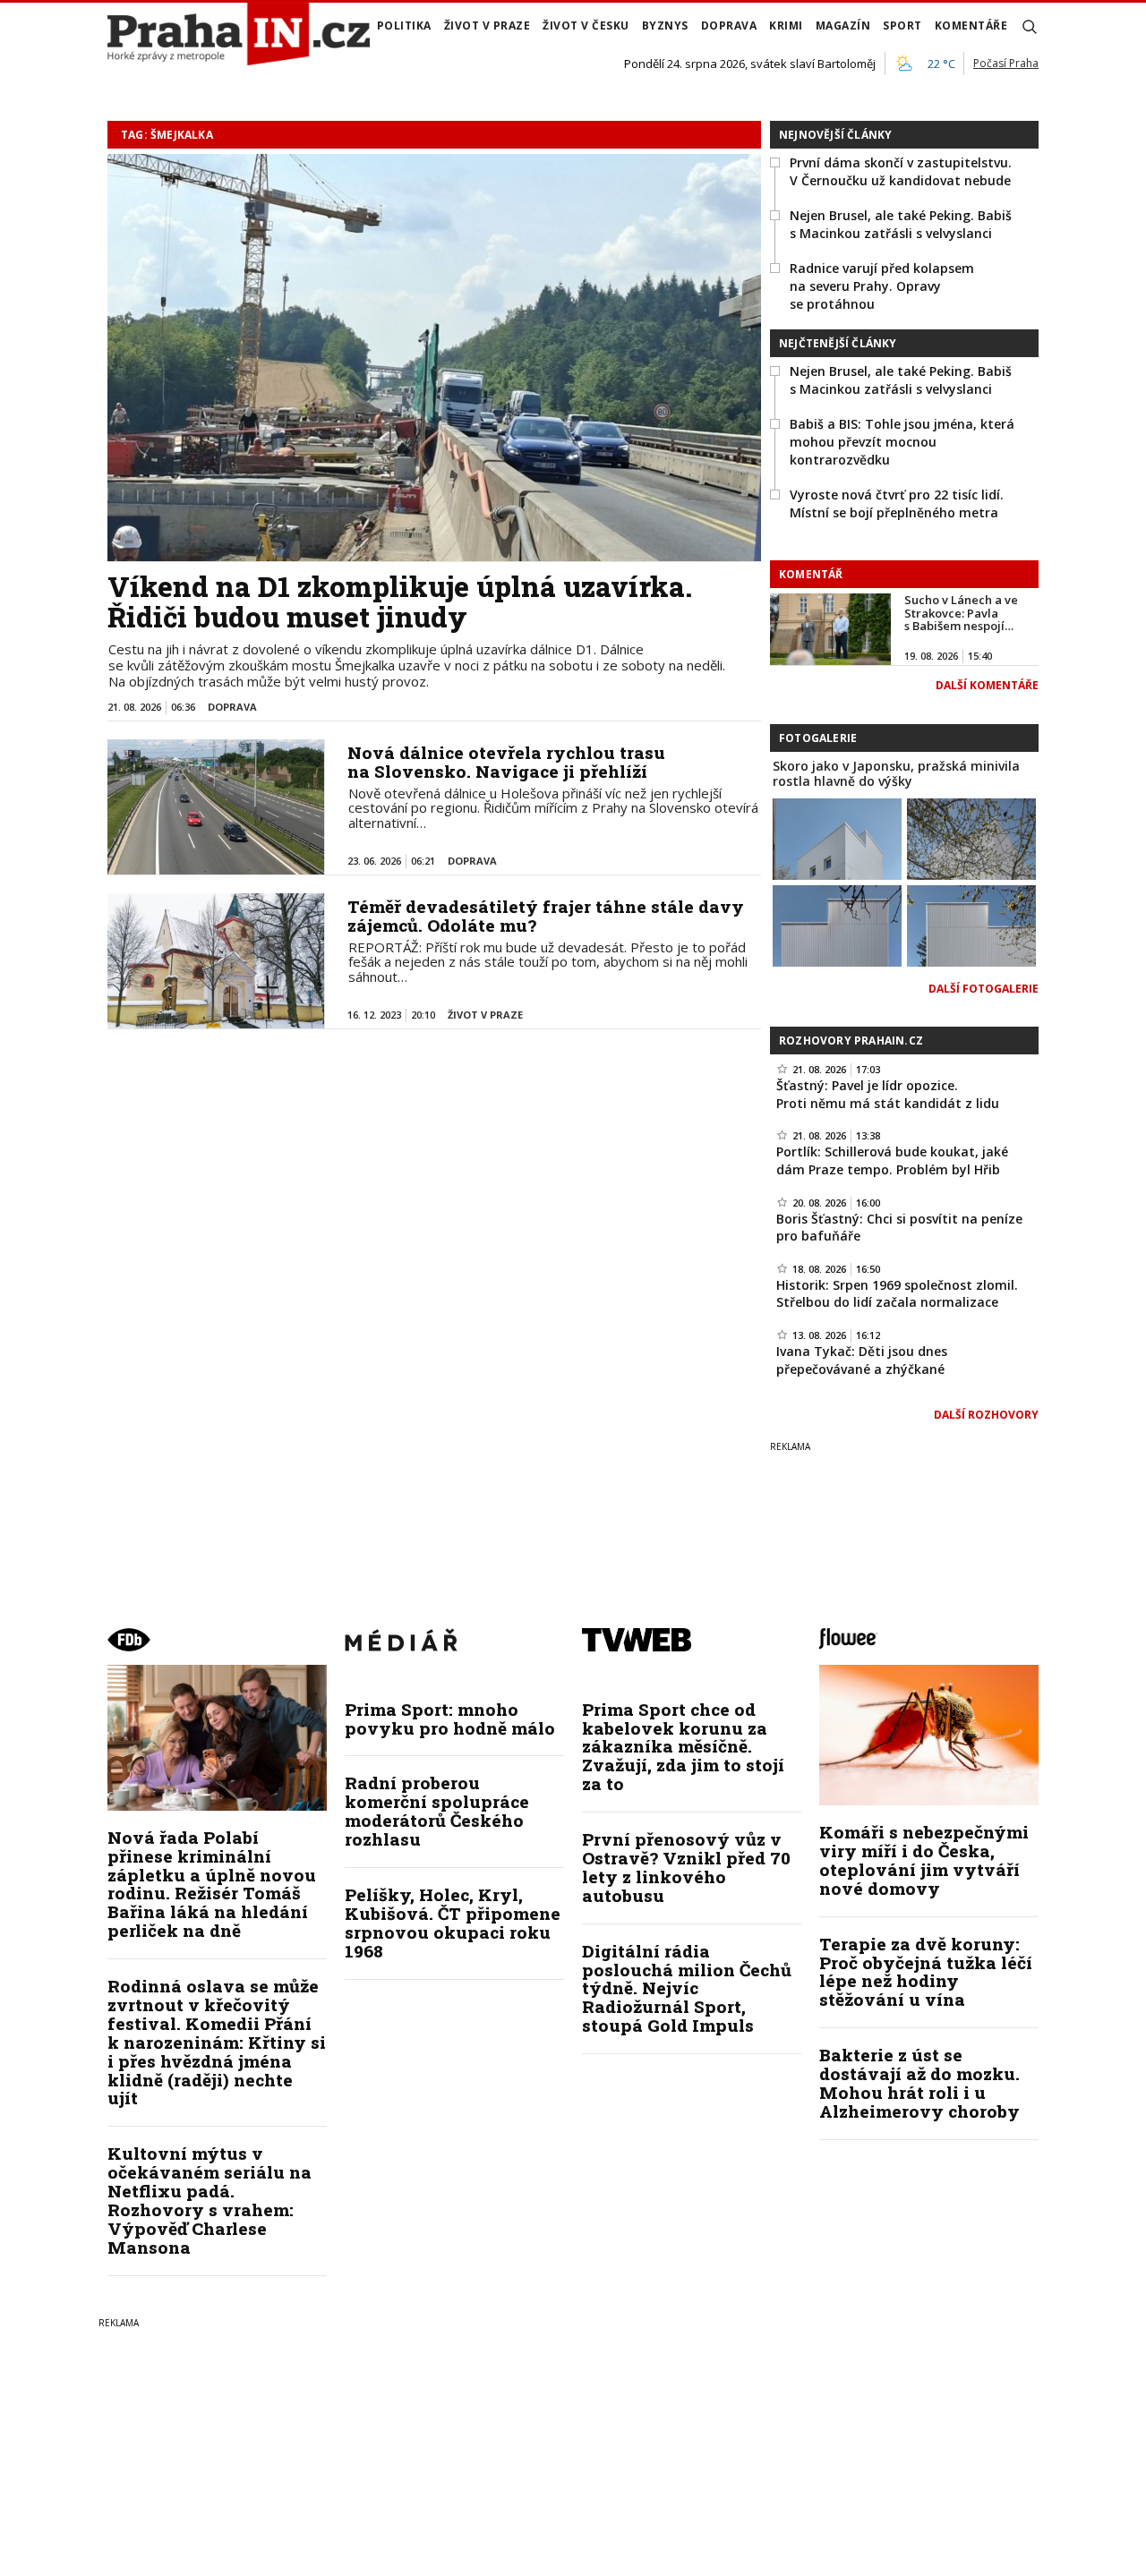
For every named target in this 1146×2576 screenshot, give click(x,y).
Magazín (843, 26)
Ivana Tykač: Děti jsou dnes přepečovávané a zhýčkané (862, 1360)
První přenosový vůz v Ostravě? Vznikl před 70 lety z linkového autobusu (686, 1867)
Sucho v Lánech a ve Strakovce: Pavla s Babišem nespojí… (961, 613)
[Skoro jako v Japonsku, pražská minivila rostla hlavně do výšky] (837, 838)
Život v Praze (487, 26)
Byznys (665, 26)
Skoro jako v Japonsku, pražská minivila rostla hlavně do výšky (896, 773)
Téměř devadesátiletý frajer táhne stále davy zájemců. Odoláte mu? (546, 916)
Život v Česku (586, 26)
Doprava (729, 26)
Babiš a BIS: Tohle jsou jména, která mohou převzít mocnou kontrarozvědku (902, 441)
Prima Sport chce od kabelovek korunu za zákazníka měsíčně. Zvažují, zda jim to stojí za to (683, 1747)
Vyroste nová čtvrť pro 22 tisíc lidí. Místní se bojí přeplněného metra (897, 503)
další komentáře (987, 685)
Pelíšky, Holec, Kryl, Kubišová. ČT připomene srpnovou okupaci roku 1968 (453, 1923)
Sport (902, 26)
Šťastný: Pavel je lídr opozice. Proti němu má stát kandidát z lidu (888, 1094)
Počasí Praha (1006, 63)
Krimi (786, 26)
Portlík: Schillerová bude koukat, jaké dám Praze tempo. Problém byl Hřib (892, 1160)
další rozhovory (986, 1415)
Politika (404, 26)
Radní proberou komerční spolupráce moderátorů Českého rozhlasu (437, 1811)
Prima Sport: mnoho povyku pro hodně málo (450, 1719)
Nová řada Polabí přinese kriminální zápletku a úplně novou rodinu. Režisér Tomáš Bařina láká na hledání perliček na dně (212, 1884)
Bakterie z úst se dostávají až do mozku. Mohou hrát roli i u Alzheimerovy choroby (919, 2083)
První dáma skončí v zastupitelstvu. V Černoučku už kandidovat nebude (901, 171)
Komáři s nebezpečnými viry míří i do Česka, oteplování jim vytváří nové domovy (924, 1860)
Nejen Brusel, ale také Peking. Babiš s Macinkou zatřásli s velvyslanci (901, 224)
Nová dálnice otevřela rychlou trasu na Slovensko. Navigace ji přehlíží (506, 762)
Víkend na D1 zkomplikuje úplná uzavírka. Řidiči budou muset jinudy (400, 601)
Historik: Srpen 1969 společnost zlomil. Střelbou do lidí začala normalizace (897, 1294)
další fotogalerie (984, 989)
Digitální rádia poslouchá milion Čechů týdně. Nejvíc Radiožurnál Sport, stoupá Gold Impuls (687, 1988)
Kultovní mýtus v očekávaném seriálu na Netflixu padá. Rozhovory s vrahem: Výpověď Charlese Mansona (210, 2200)
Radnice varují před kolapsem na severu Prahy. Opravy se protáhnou (882, 286)
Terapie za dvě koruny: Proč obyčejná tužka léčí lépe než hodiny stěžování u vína (926, 1972)
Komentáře (971, 26)
